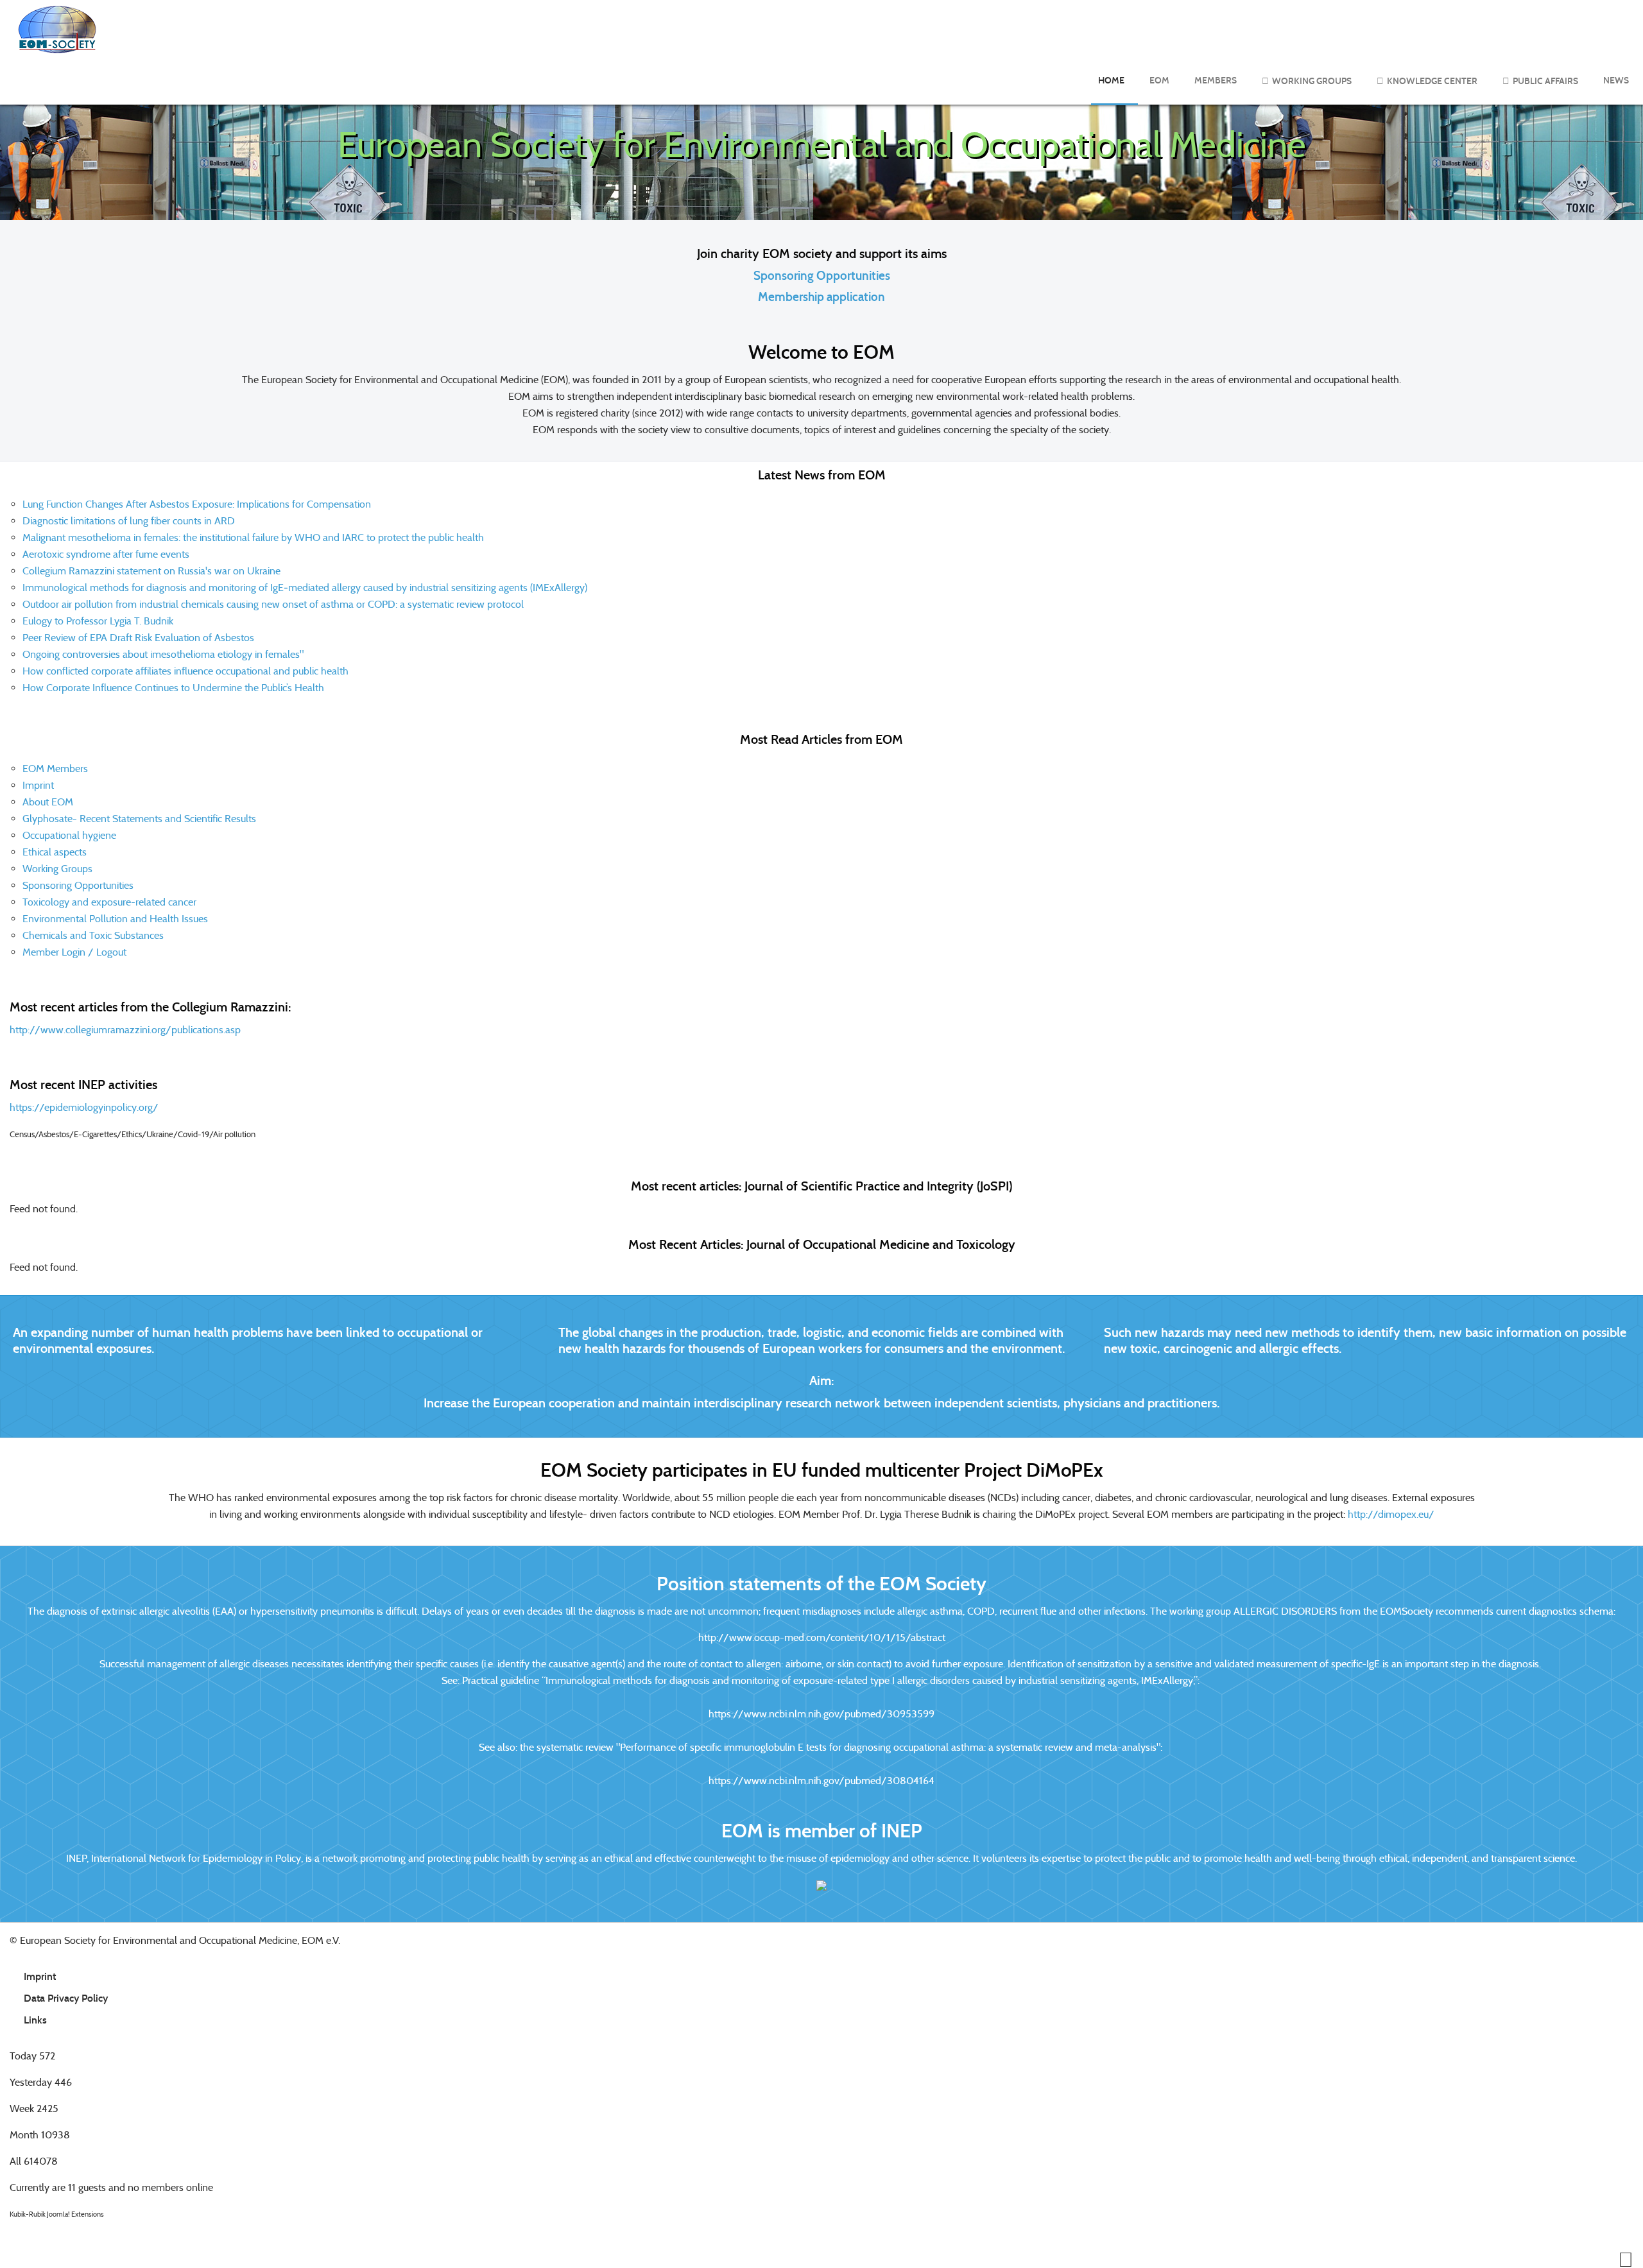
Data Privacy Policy (66, 1998)
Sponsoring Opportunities (822, 276)
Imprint (40, 1976)
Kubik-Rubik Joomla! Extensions (57, 2214)
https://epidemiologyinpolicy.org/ (84, 1107)
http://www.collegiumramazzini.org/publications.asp (125, 1030)
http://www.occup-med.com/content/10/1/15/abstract (822, 1637)
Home (1111, 81)
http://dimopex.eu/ (1391, 1514)
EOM (1159, 81)
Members (1216, 81)
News (1616, 81)
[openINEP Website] (821, 1885)
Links (35, 2020)
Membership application (821, 297)
